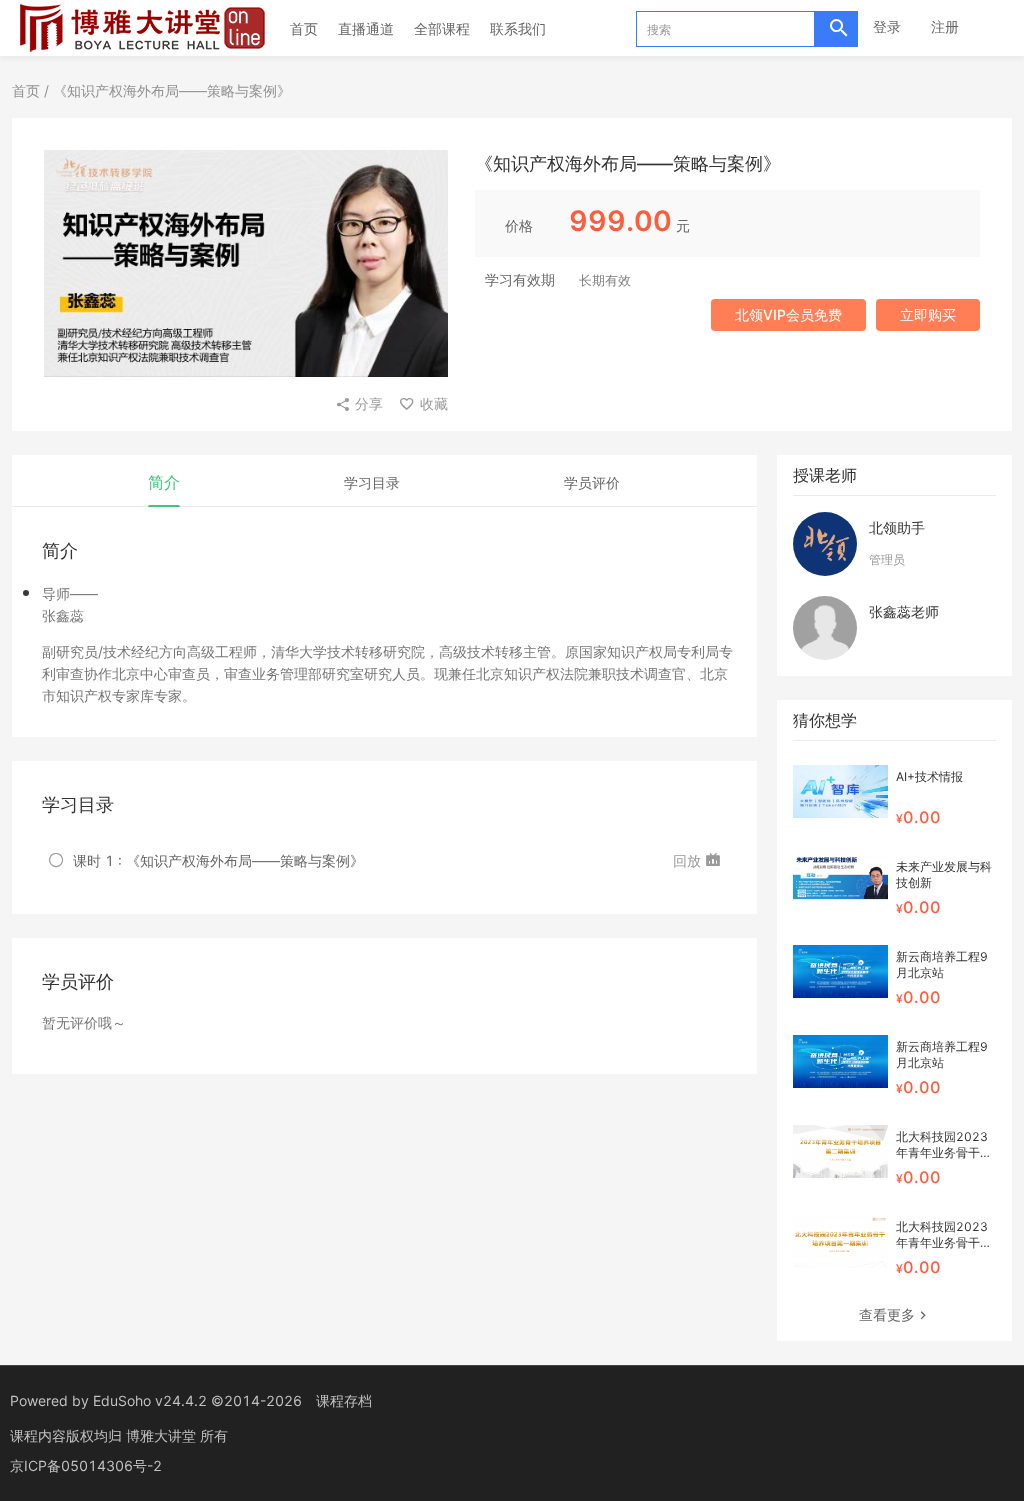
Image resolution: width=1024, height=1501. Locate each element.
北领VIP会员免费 (788, 314)
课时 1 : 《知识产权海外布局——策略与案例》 (218, 860)
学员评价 (592, 482)
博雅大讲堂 (163, 1435)
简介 (164, 482)
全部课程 (442, 28)
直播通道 (366, 28)
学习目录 (372, 482)
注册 (945, 26)
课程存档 (344, 1400)
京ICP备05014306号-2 (86, 1465)
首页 (304, 28)
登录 (887, 26)
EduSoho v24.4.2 (150, 1400)
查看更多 (887, 1314)
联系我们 (518, 28)
